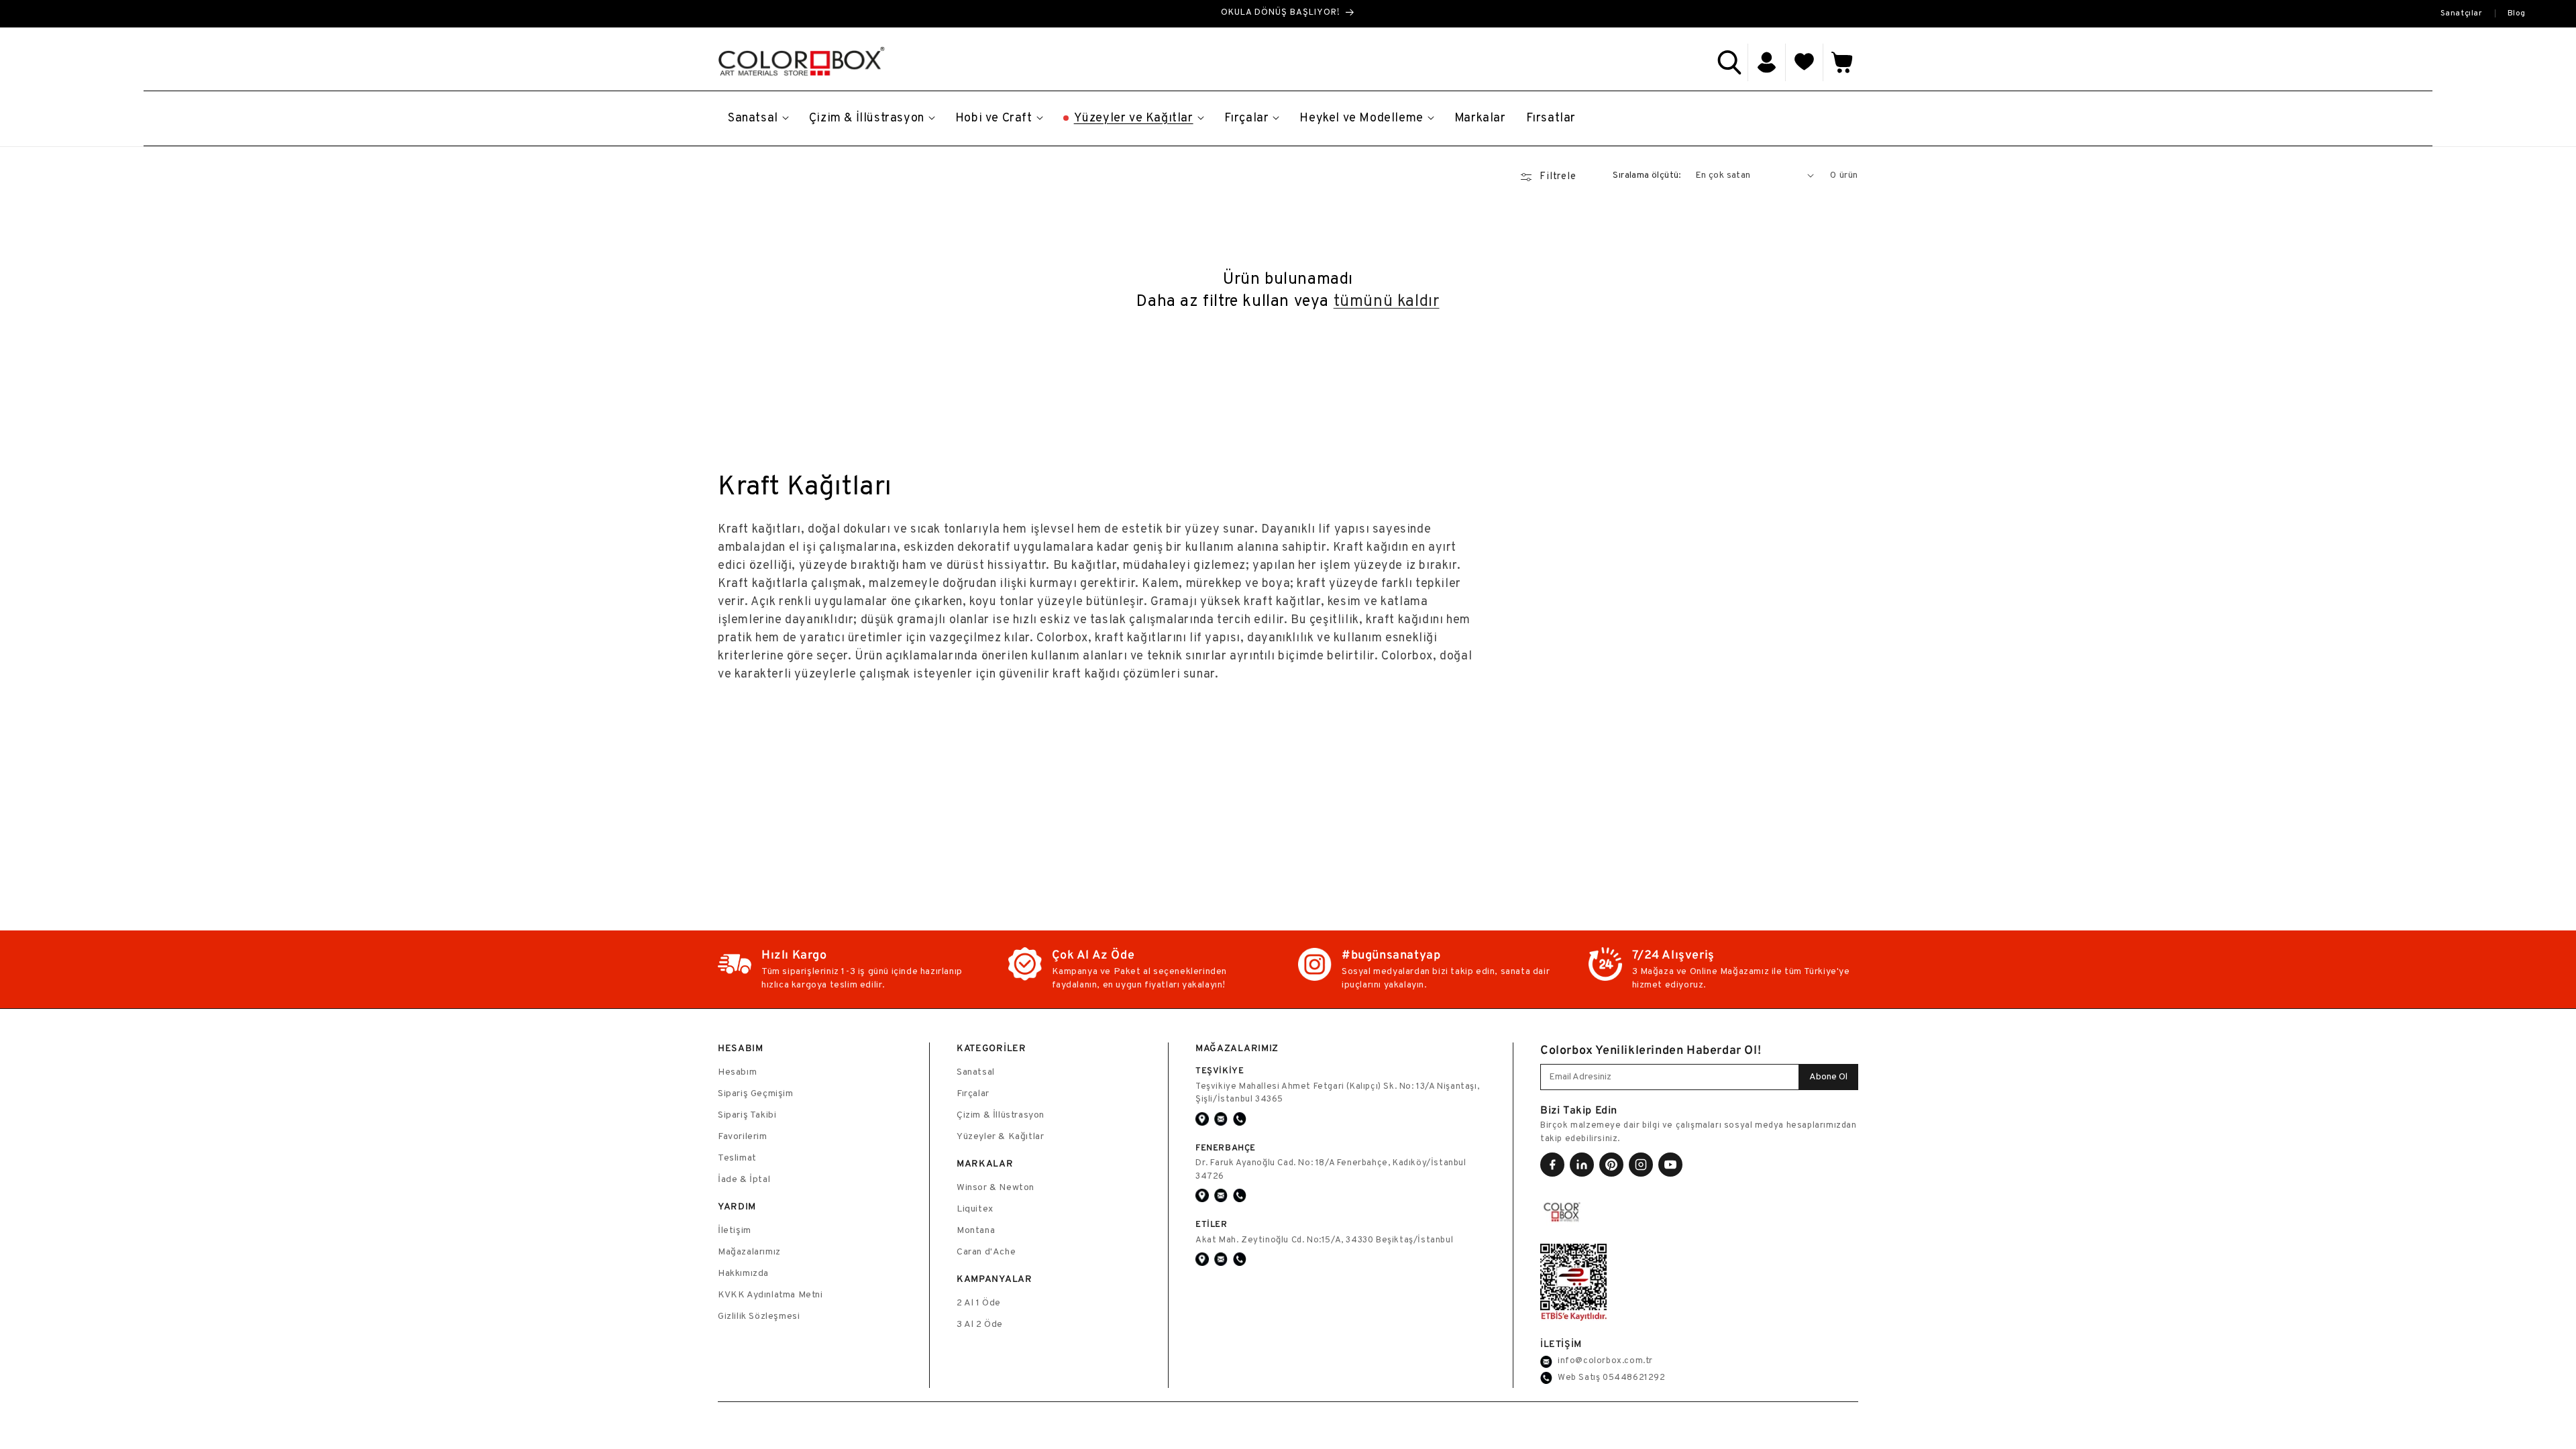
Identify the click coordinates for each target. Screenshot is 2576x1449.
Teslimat (737, 1158)
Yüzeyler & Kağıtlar (1000, 1137)
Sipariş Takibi (747, 1115)
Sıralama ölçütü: (1647, 175)
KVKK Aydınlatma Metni (770, 1295)
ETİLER (1212, 1224)
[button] (1729, 62)
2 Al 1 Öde (979, 1303)
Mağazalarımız (749, 1252)
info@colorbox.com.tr (1605, 1361)
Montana (976, 1231)
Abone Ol (1828, 1077)
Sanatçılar (2462, 13)
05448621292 (1634, 1378)
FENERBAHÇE (1226, 1147)
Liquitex (975, 1209)
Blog (2517, 13)
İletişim (735, 1231)
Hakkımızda (743, 1274)
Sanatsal (976, 1072)
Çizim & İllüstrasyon (1001, 1115)
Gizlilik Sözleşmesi (759, 1317)
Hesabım (737, 1072)
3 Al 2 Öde (980, 1325)
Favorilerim (743, 1137)
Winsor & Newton (996, 1188)
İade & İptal (744, 1180)
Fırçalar (973, 1094)
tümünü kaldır (1387, 302)
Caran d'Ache (986, 1252)
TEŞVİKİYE (1220, 1070)
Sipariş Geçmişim (756, 1094)
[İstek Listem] (1805, 62)
